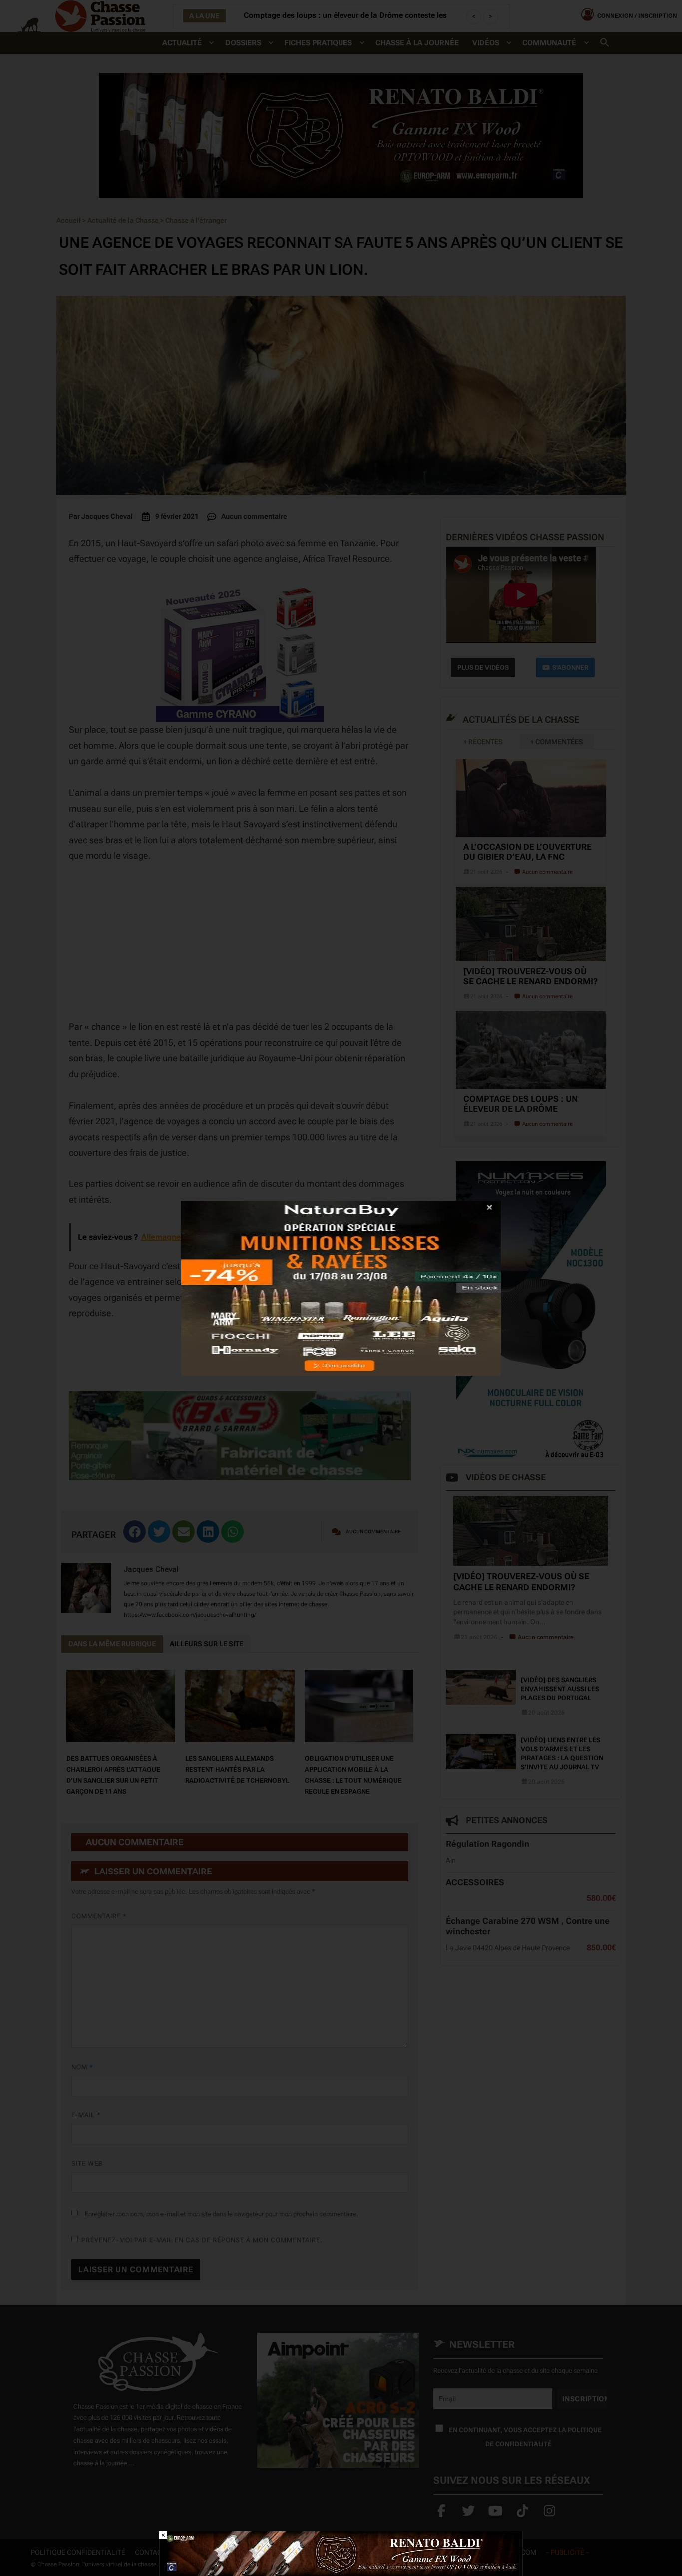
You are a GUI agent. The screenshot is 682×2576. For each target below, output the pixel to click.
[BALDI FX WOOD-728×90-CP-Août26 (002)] (341, 2553)
